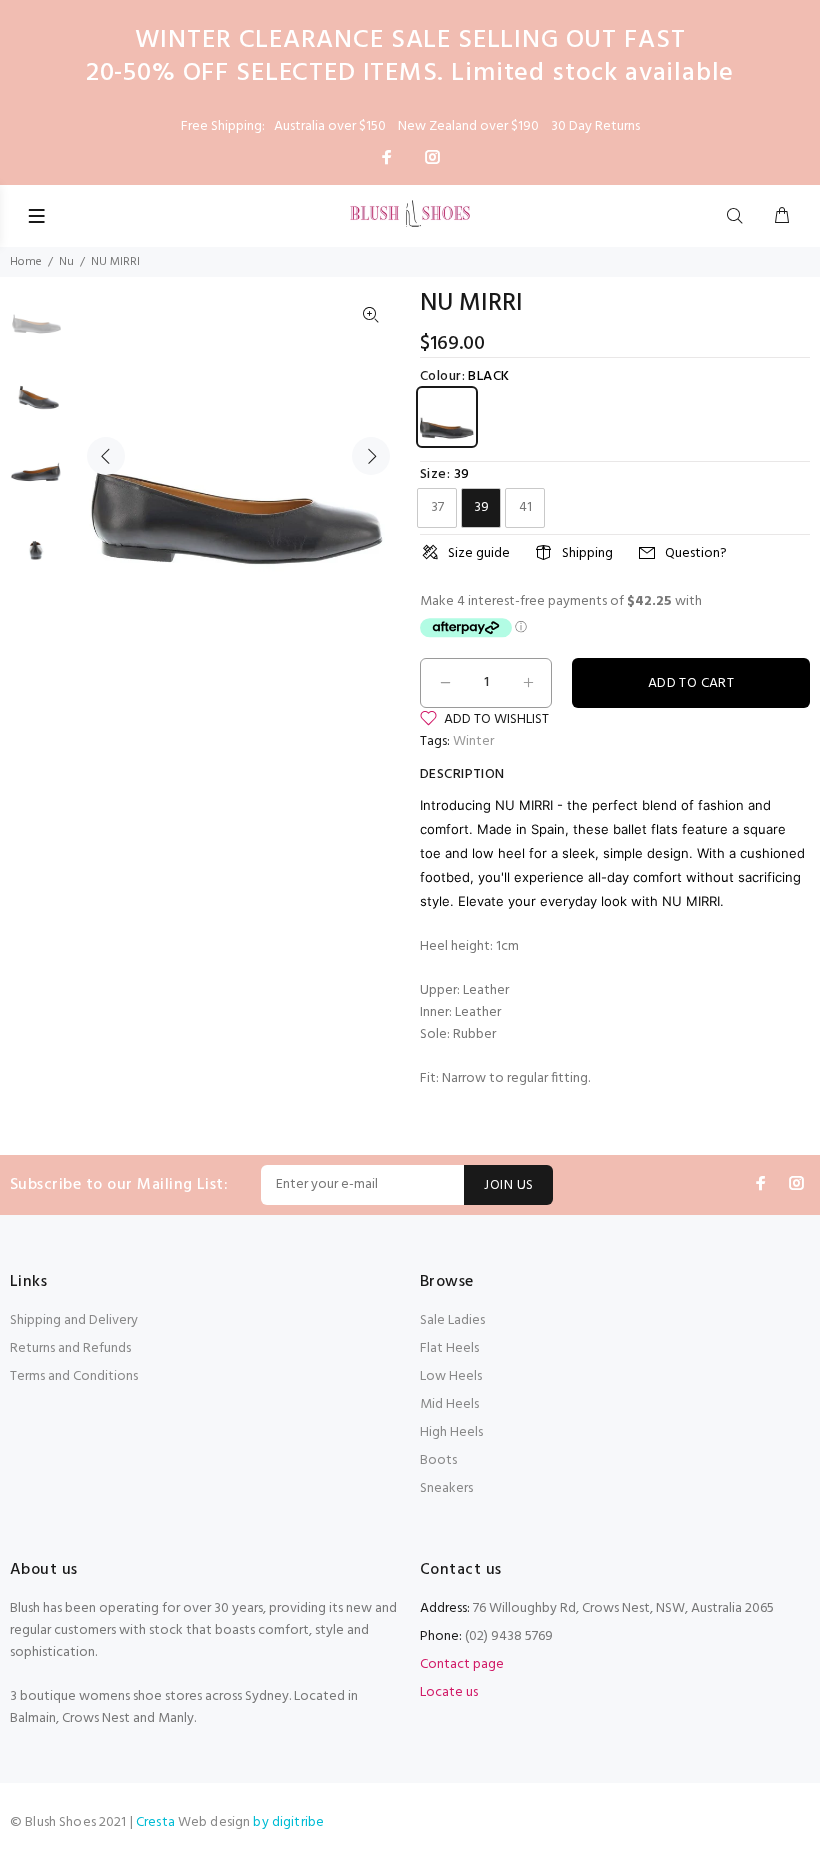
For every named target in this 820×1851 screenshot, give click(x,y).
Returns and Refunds (70, 1348)
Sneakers (446, 1488)
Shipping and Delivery (74, 1320)
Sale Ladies (452, 1320)
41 (525, 507)
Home (26, 262)
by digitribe (288, 1822)
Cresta (157, 1822)
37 (437, 507)
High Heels (451, 1432)
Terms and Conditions (74, 1376)
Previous (106, 456)
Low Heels (451, 1376)
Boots (438, 1460)
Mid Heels (449, 1404)
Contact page (462, 1664)
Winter (473, 741)
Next (371, 456)
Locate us (449, 1692)
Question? (696, 553)
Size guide (479, 553)
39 (481, 507)
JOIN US (508, 1185)
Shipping (587, 553)
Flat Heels (449, 1348)
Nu (66, 262)
